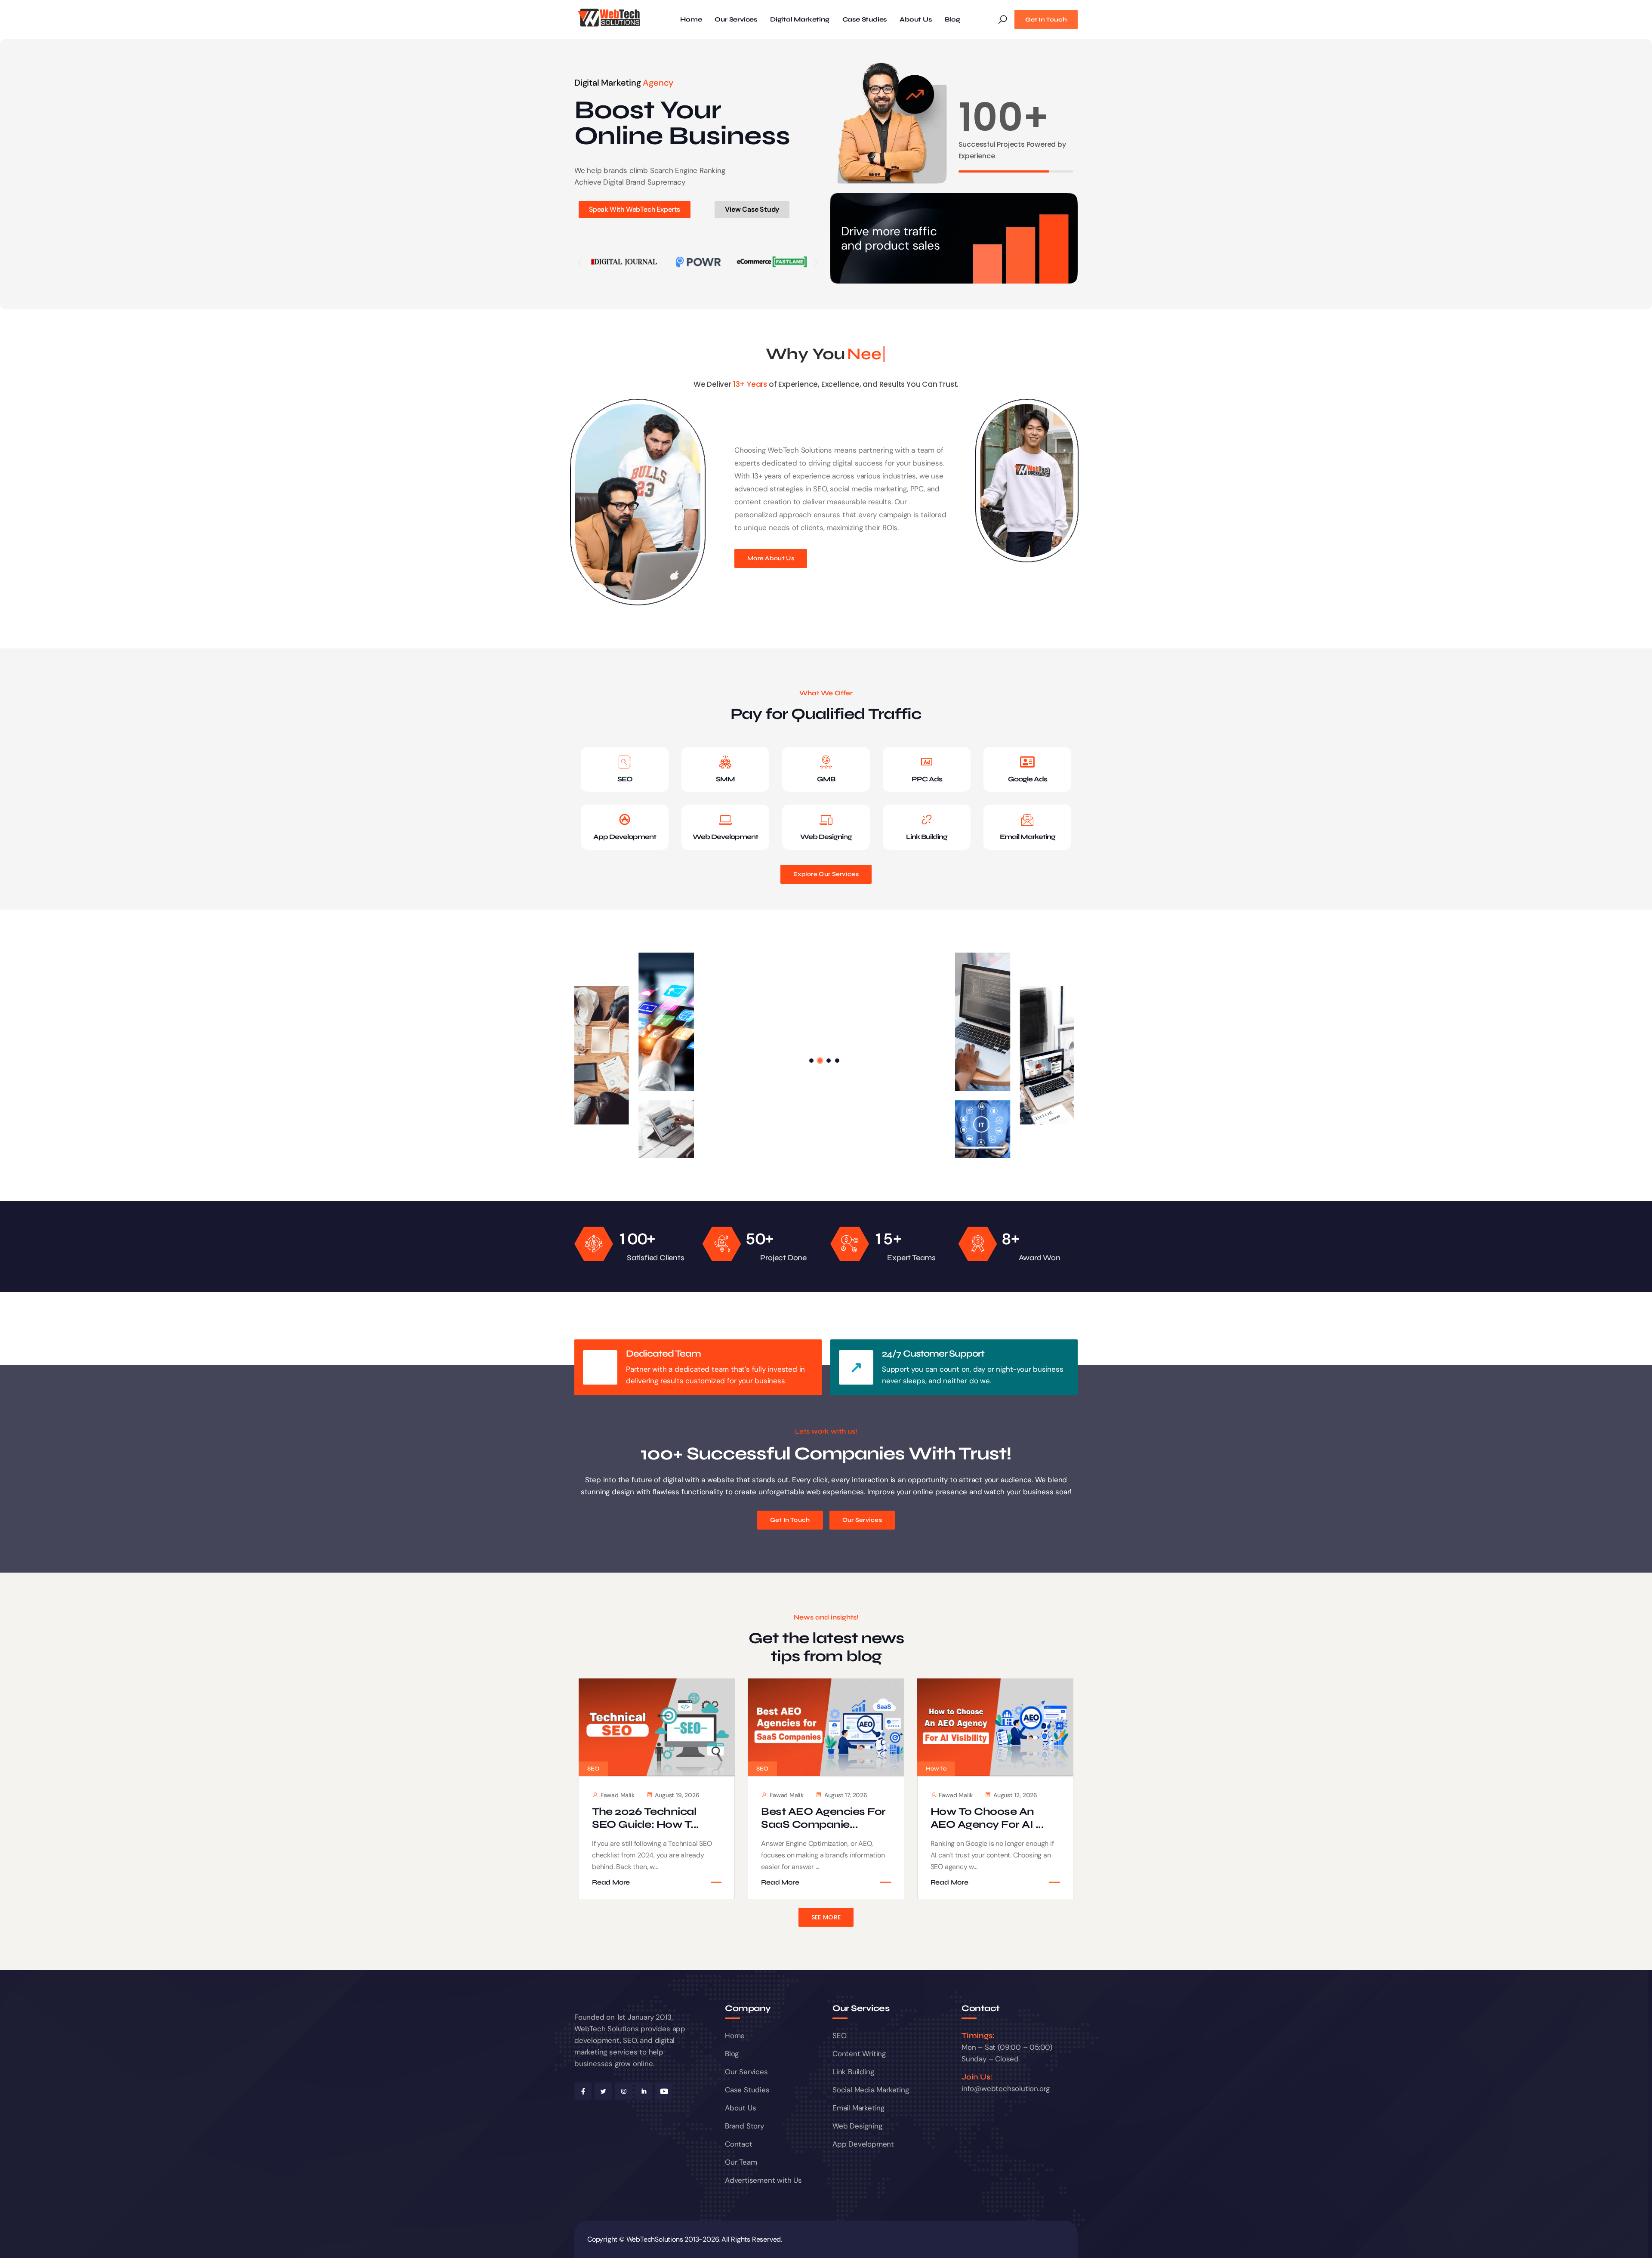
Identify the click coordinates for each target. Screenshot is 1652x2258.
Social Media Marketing (871, 2090)
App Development (625, 837)
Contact (739, 2144)
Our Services (736, 20)
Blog (952, 20)
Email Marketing (1028, 837)
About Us (915, 20)
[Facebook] (583, 2091)
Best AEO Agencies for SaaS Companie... (823, 1818)
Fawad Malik (618, 1795)
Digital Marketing (800, 20)
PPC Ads (927, 779)
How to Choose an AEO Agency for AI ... (987, 1818)
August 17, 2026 (846, 1795)
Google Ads (1028, 779)
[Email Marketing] (1027, 820)
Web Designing (826, 837)
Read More (611, 1882)
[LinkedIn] (644, 2091)
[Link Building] (927, 820)
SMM (725, 779)
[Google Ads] (1027, 762)
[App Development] (625, 820)
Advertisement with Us (763, 2180)
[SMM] (725, 762)
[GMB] (826, 762)
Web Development (725, 837)
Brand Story (744, 2126)
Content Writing (859, 2054)
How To (936, 1769)
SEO (625, 779)
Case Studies (865, 20)
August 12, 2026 (1015, 1795)
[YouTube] (664, 2091)
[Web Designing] (826, 820)
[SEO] (625, 762)
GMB (826, 779)
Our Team (741, 2162)
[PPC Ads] (927, 762)
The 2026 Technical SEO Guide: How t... (646, 1818)
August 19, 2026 (677, 1795)
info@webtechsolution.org (1006, 2088)
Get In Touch (1046, 20)
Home (691, 20)
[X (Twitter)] (603, 2091)
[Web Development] (725, 820)
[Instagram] (623, 2091)
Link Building (927, 837)
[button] (580, 262)
